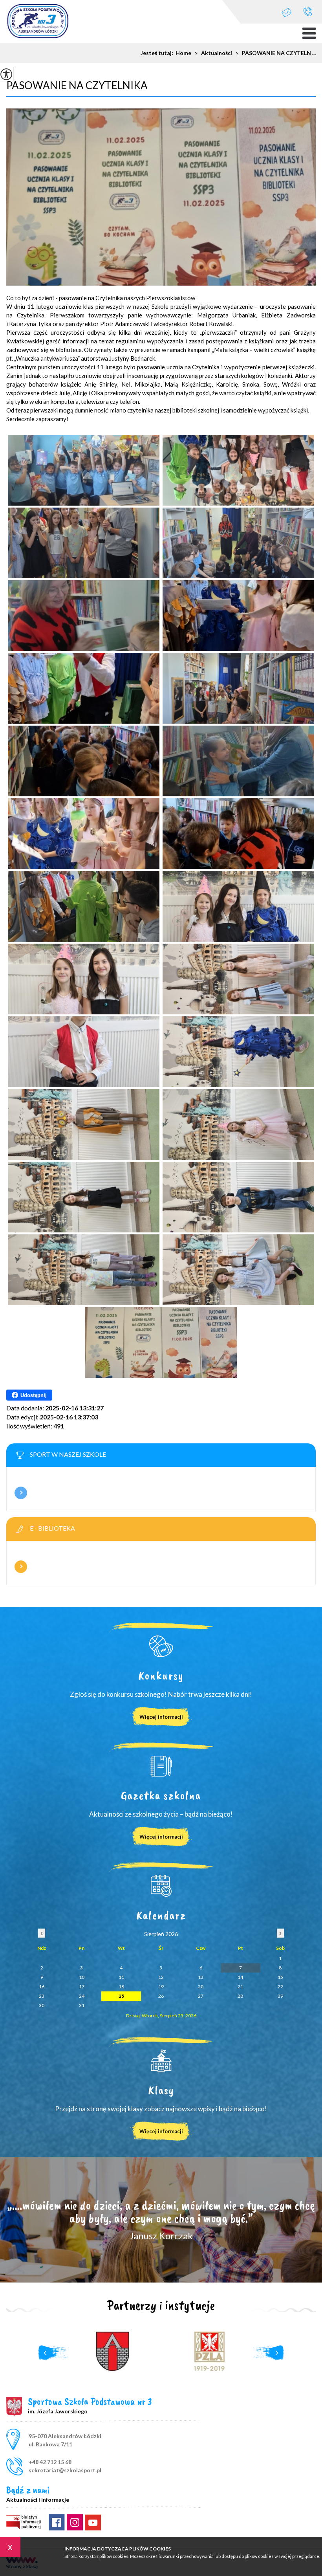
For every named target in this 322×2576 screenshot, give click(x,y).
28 (240, 1996)
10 (82, 1977)
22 (280, 1987)
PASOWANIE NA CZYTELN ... (275, 53)
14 (240, 1977)
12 (161, 1977)
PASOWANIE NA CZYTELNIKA (77, 85)
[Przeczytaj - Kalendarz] (161, 1886)
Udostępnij (34, 1395)
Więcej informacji (21, 1493)
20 (201, 1987)
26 (161, 1996)
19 (161, 1987)
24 (82, 1996)
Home (183, 53)
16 (42, 1987)
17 (82, 1987)
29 (280, 1996)
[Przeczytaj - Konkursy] (161, 1646)
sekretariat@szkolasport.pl (291, 12)
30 (42, 2005)
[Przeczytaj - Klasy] (161, 2061)
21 (240, 1987)
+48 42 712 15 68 (308, 12)
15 (280, 1977)
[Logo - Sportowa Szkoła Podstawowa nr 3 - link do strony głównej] (38, 22)
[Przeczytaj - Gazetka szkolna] (161, 1766)
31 (82, 2005)
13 (201, 1977)
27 (201, 1996)
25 (121, 1996)
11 (121, 1977)
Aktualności (213, 53)
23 (42, 1996)
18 (121, 1987)
